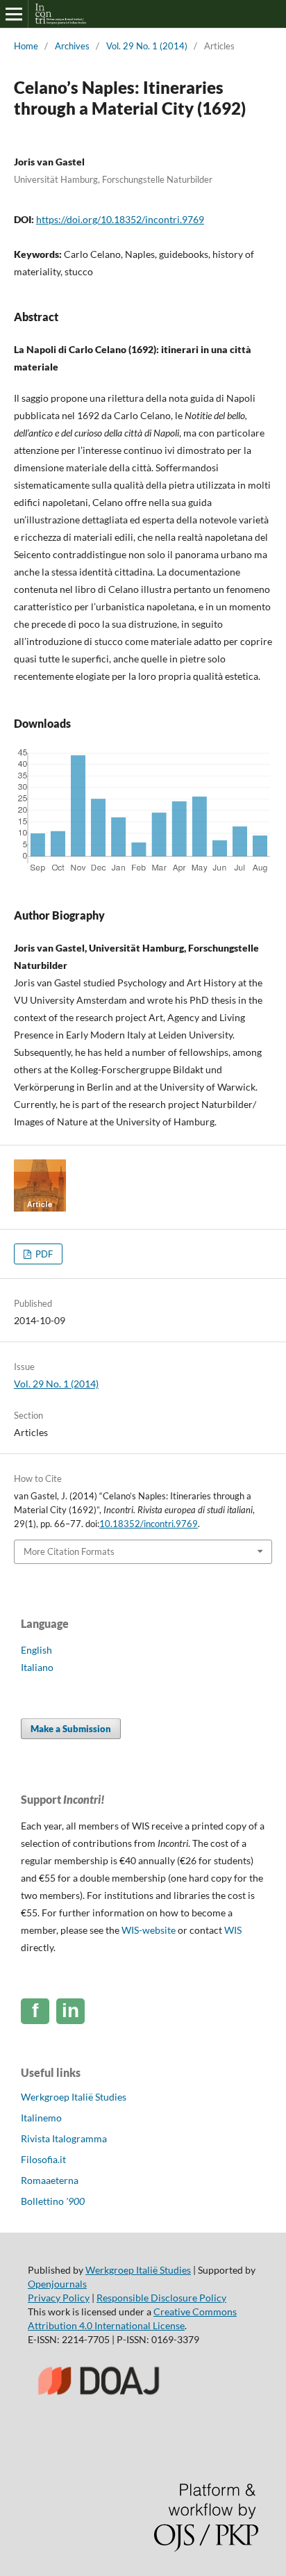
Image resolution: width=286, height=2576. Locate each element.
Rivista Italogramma (64, 2138)
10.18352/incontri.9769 (149, 1524)
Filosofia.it (43, 2159)
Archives (72, 46)
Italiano (37, 1667)
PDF (43, 1254)
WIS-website (149, 1930)
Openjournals (57, 2284)
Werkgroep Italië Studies (74, 2097)
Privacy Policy (59, 2298)
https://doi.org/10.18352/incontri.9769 (120, 219)
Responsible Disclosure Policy (161, 2298)
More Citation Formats (69, 1551)
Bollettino (53, 2201)
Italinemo (41, 2118)
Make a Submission (71, 1729)
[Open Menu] (14, 14)
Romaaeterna (50, 2180)
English (36, 1650)
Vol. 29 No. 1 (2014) (147, 46)
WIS (233, 1930)
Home (26, 46)
